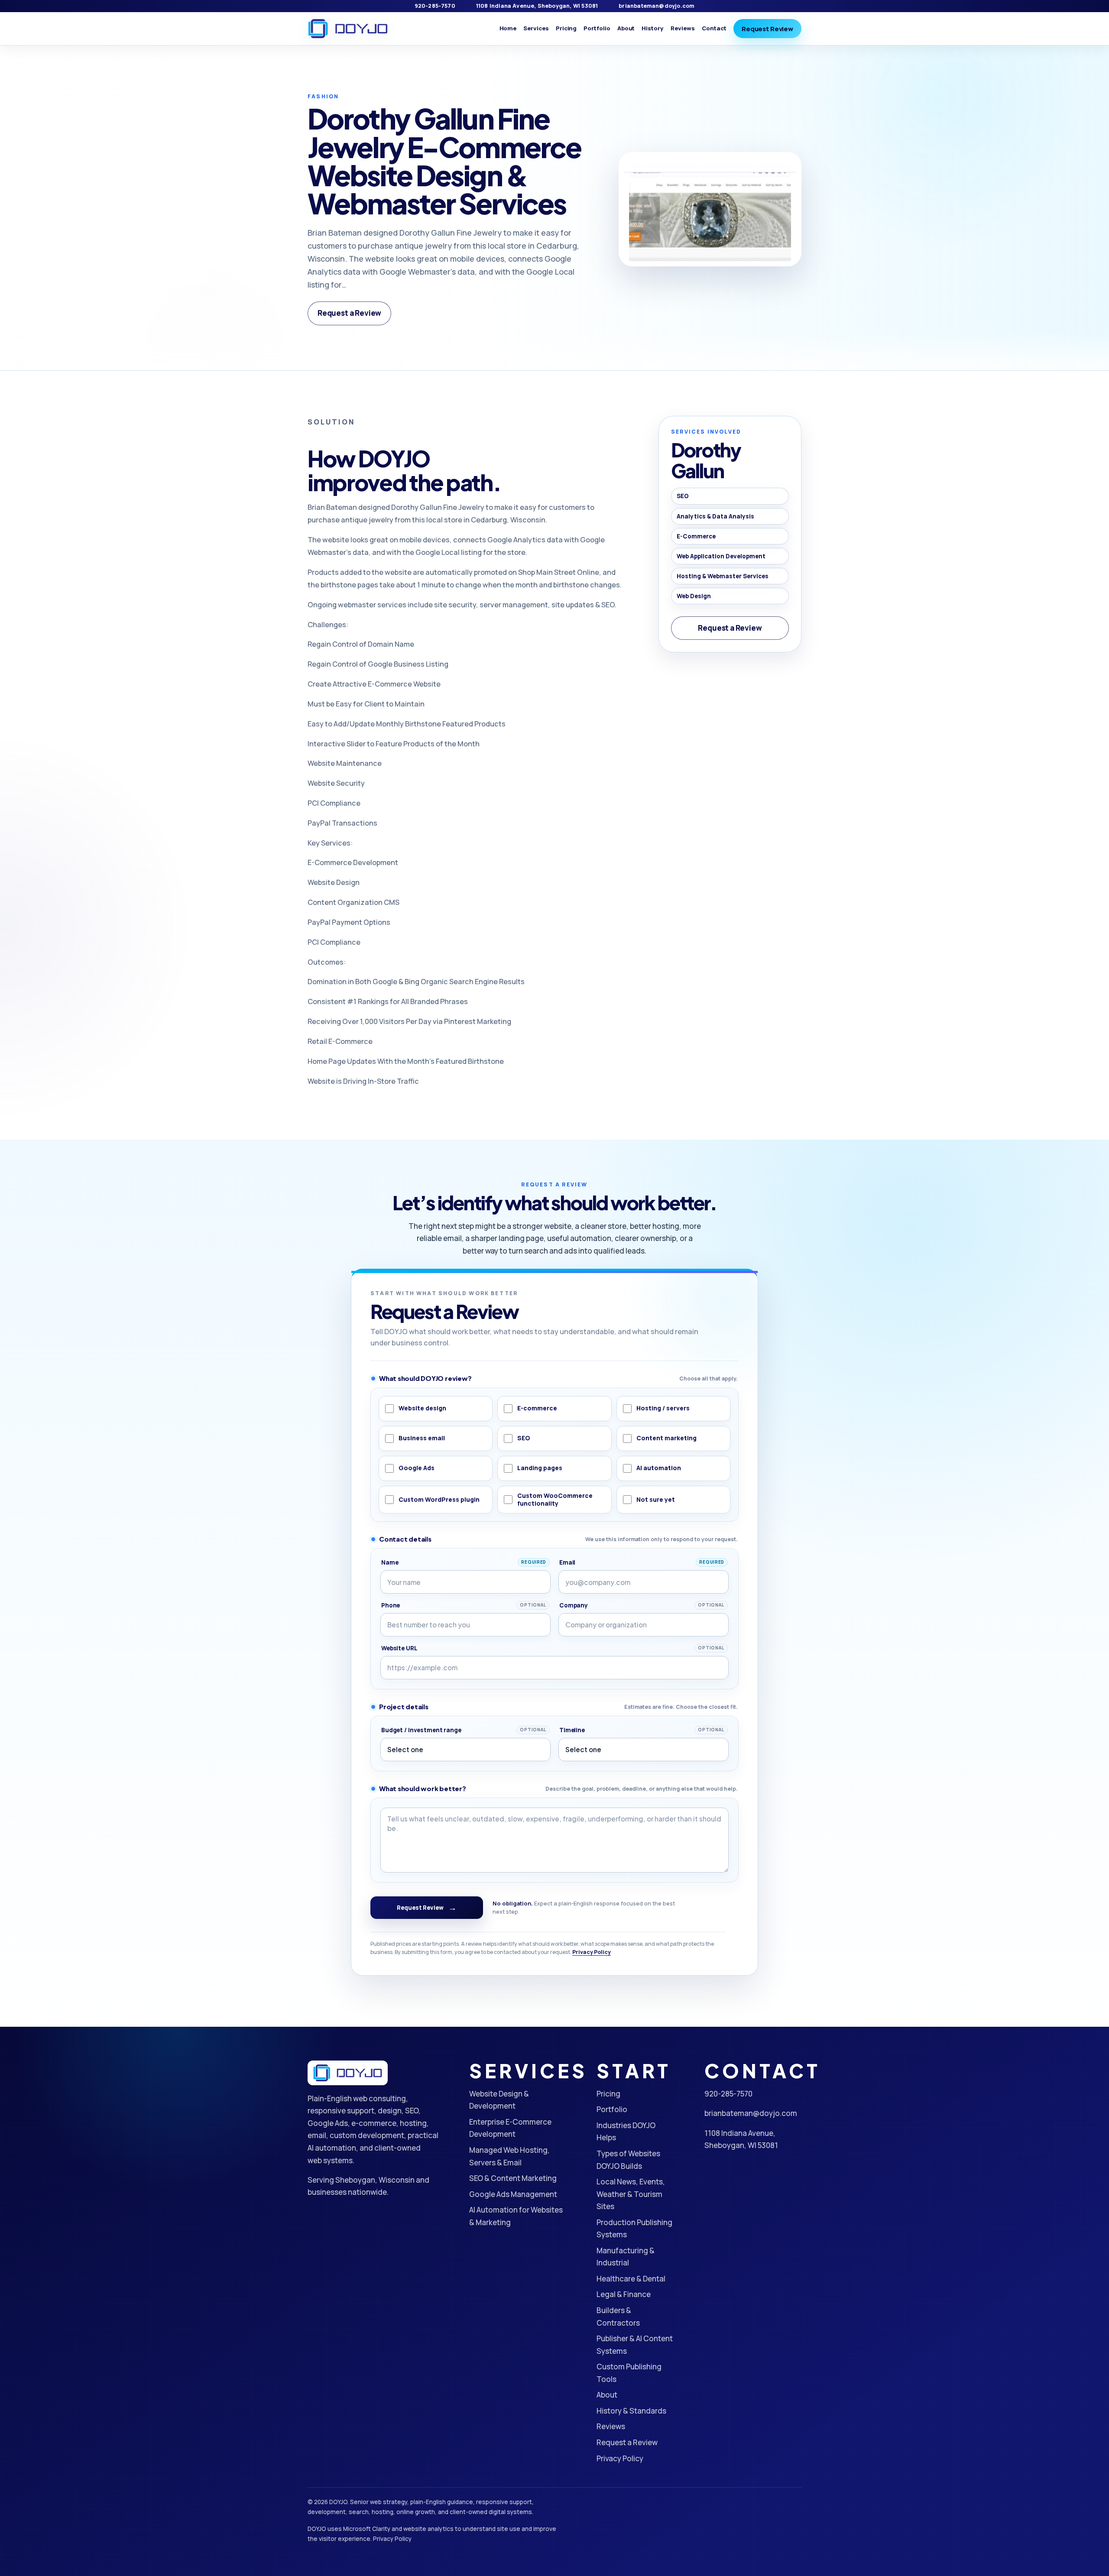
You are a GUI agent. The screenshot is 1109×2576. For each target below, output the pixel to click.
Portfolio (597, 28)
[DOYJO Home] (348, 29)
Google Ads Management (513, 2194)
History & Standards (631, 2411)
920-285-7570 (435, 6)
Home (508, 28)
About (626, 28)
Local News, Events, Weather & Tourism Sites (631, 2194)
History (653, 28)
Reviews (683, 28)
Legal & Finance (624, 2294)
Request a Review (349, 313)
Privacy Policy (592, 1952)
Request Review (767, 29)
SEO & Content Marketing (513, 2178)
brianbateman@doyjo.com (657, 6)
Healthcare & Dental (631, 2279)
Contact (714, 28)
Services (536, 28)
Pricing (566, 28)
